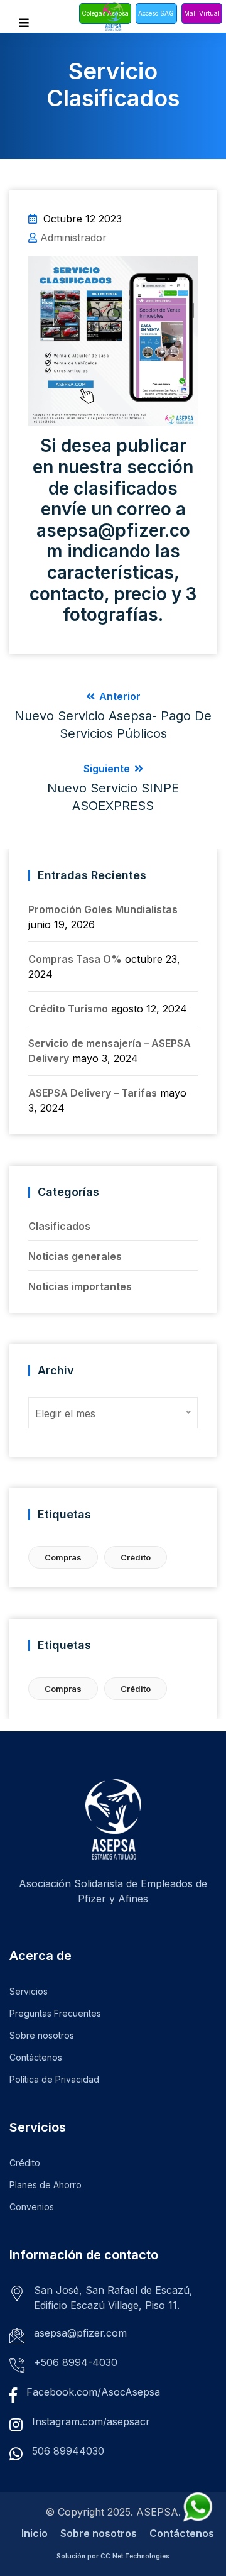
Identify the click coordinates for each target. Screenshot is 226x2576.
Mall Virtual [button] (202, 13)
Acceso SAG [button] (156, 13)
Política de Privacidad (54, 2079)
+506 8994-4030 (76, 2362)
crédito (136, 1557)
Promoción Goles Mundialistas (103, 909)
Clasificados (59, 1226)
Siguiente (113, 788)
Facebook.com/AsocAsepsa (93, 2392)
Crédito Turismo (68, 1009)
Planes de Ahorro (46, 2185)
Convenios (32, 2207)
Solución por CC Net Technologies (113, 2556)
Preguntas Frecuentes (55, 2013)
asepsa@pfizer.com (80, 2333)
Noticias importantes (80, 1286)
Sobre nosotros (42, 2035)
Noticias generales (75, 1256)
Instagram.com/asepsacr (91, 2421)
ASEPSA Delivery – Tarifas (93, 1093)
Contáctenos (36, 2057)
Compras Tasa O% (75, 959)
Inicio (35, 2533)
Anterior (113, 715)
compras (63, 1557)
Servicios (29, 1991)
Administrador (73, 238)
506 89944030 (68, 2451)
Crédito (25, 2163)
